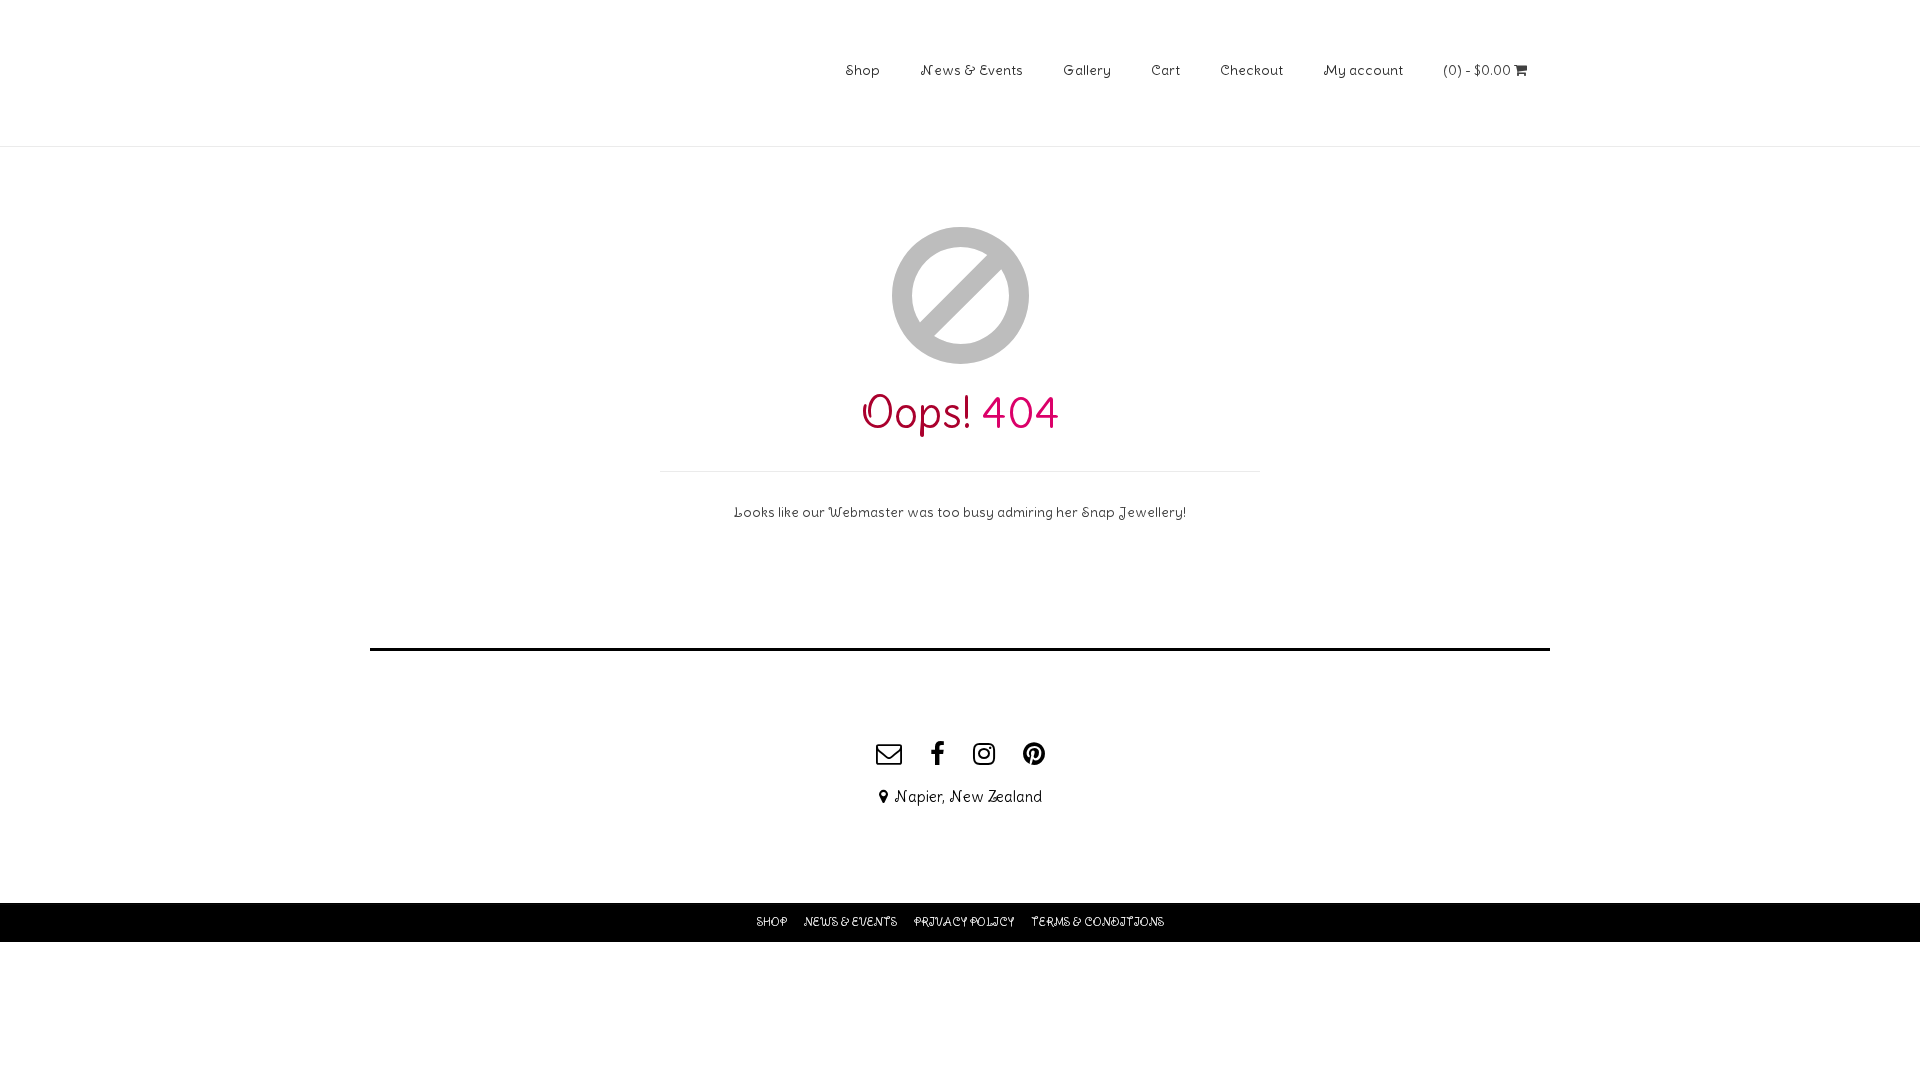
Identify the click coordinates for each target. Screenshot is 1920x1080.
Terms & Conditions (1097, 922)
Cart (1165, 70)
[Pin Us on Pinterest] (1034, 754)
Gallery (1087, 70)
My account (1363, 70)
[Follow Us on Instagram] (984, 754)
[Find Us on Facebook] (937, 754)
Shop (862, 70)
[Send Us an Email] (889, 754)
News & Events (971, 70)
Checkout (1251, 70)
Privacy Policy (964, 922)
